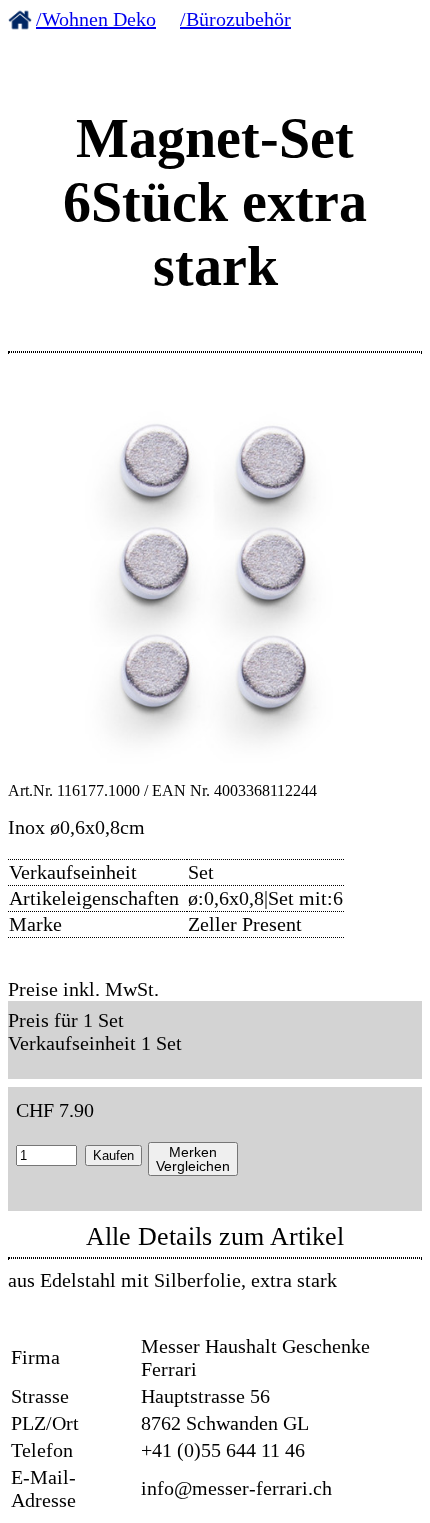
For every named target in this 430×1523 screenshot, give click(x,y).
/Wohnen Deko (96, 19)
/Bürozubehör (235, 19)
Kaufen (113, 1155)
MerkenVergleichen (193, 1159)
